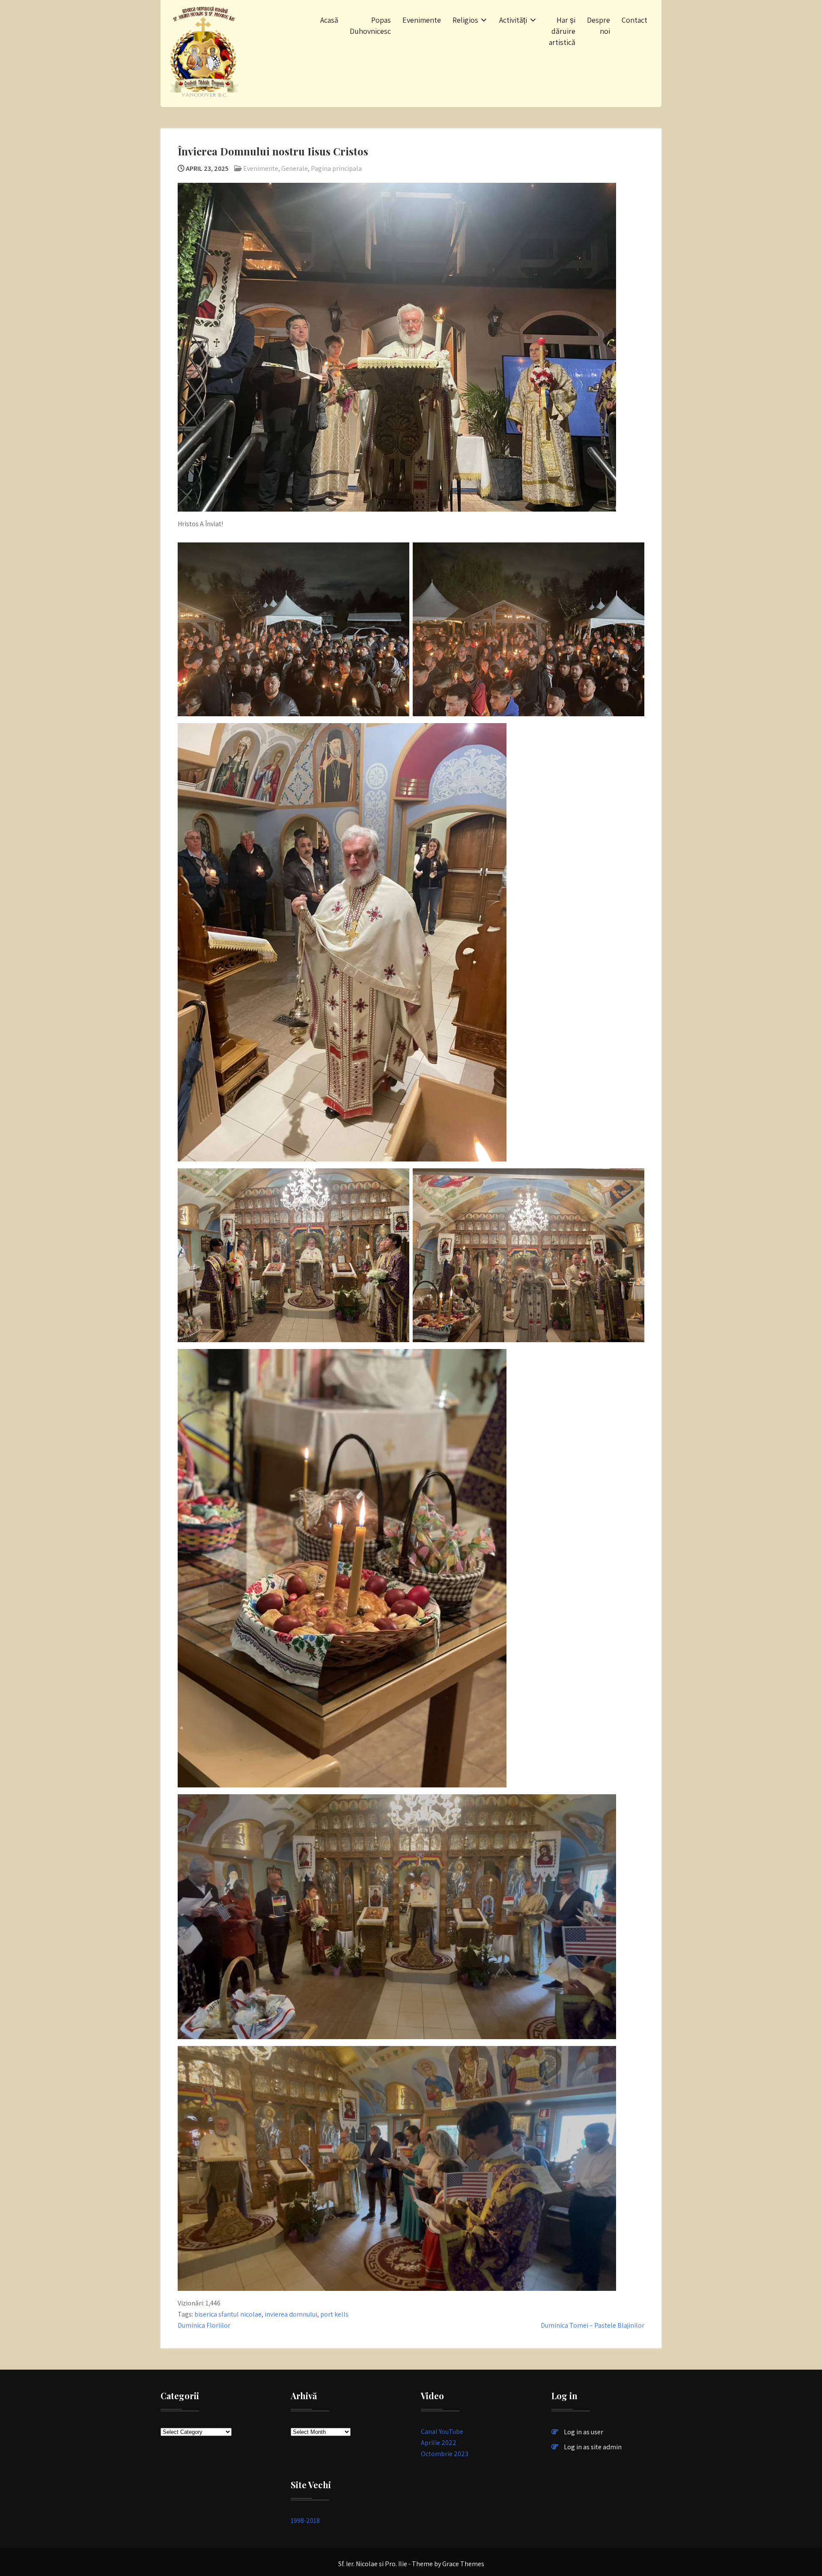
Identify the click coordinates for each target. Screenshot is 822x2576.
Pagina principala (336, 168)
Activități (513, 20)
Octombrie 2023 (445, 2454)
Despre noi (599, 25)
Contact (634, 20)
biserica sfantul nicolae (228, 2314)
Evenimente (422, 20)
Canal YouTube (442, 2432)
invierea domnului (291, 2314)
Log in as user (584, 2432)
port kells (334, 2314)
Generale (295, 168)
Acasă (329, 20)
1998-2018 (305, 2521)
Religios (465, 20)
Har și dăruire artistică (562, 31)
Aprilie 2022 (439, 2443)
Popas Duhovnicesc (370, 25)
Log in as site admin (593, 2447)
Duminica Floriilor (204, 2325)
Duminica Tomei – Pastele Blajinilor (593, 2325)
